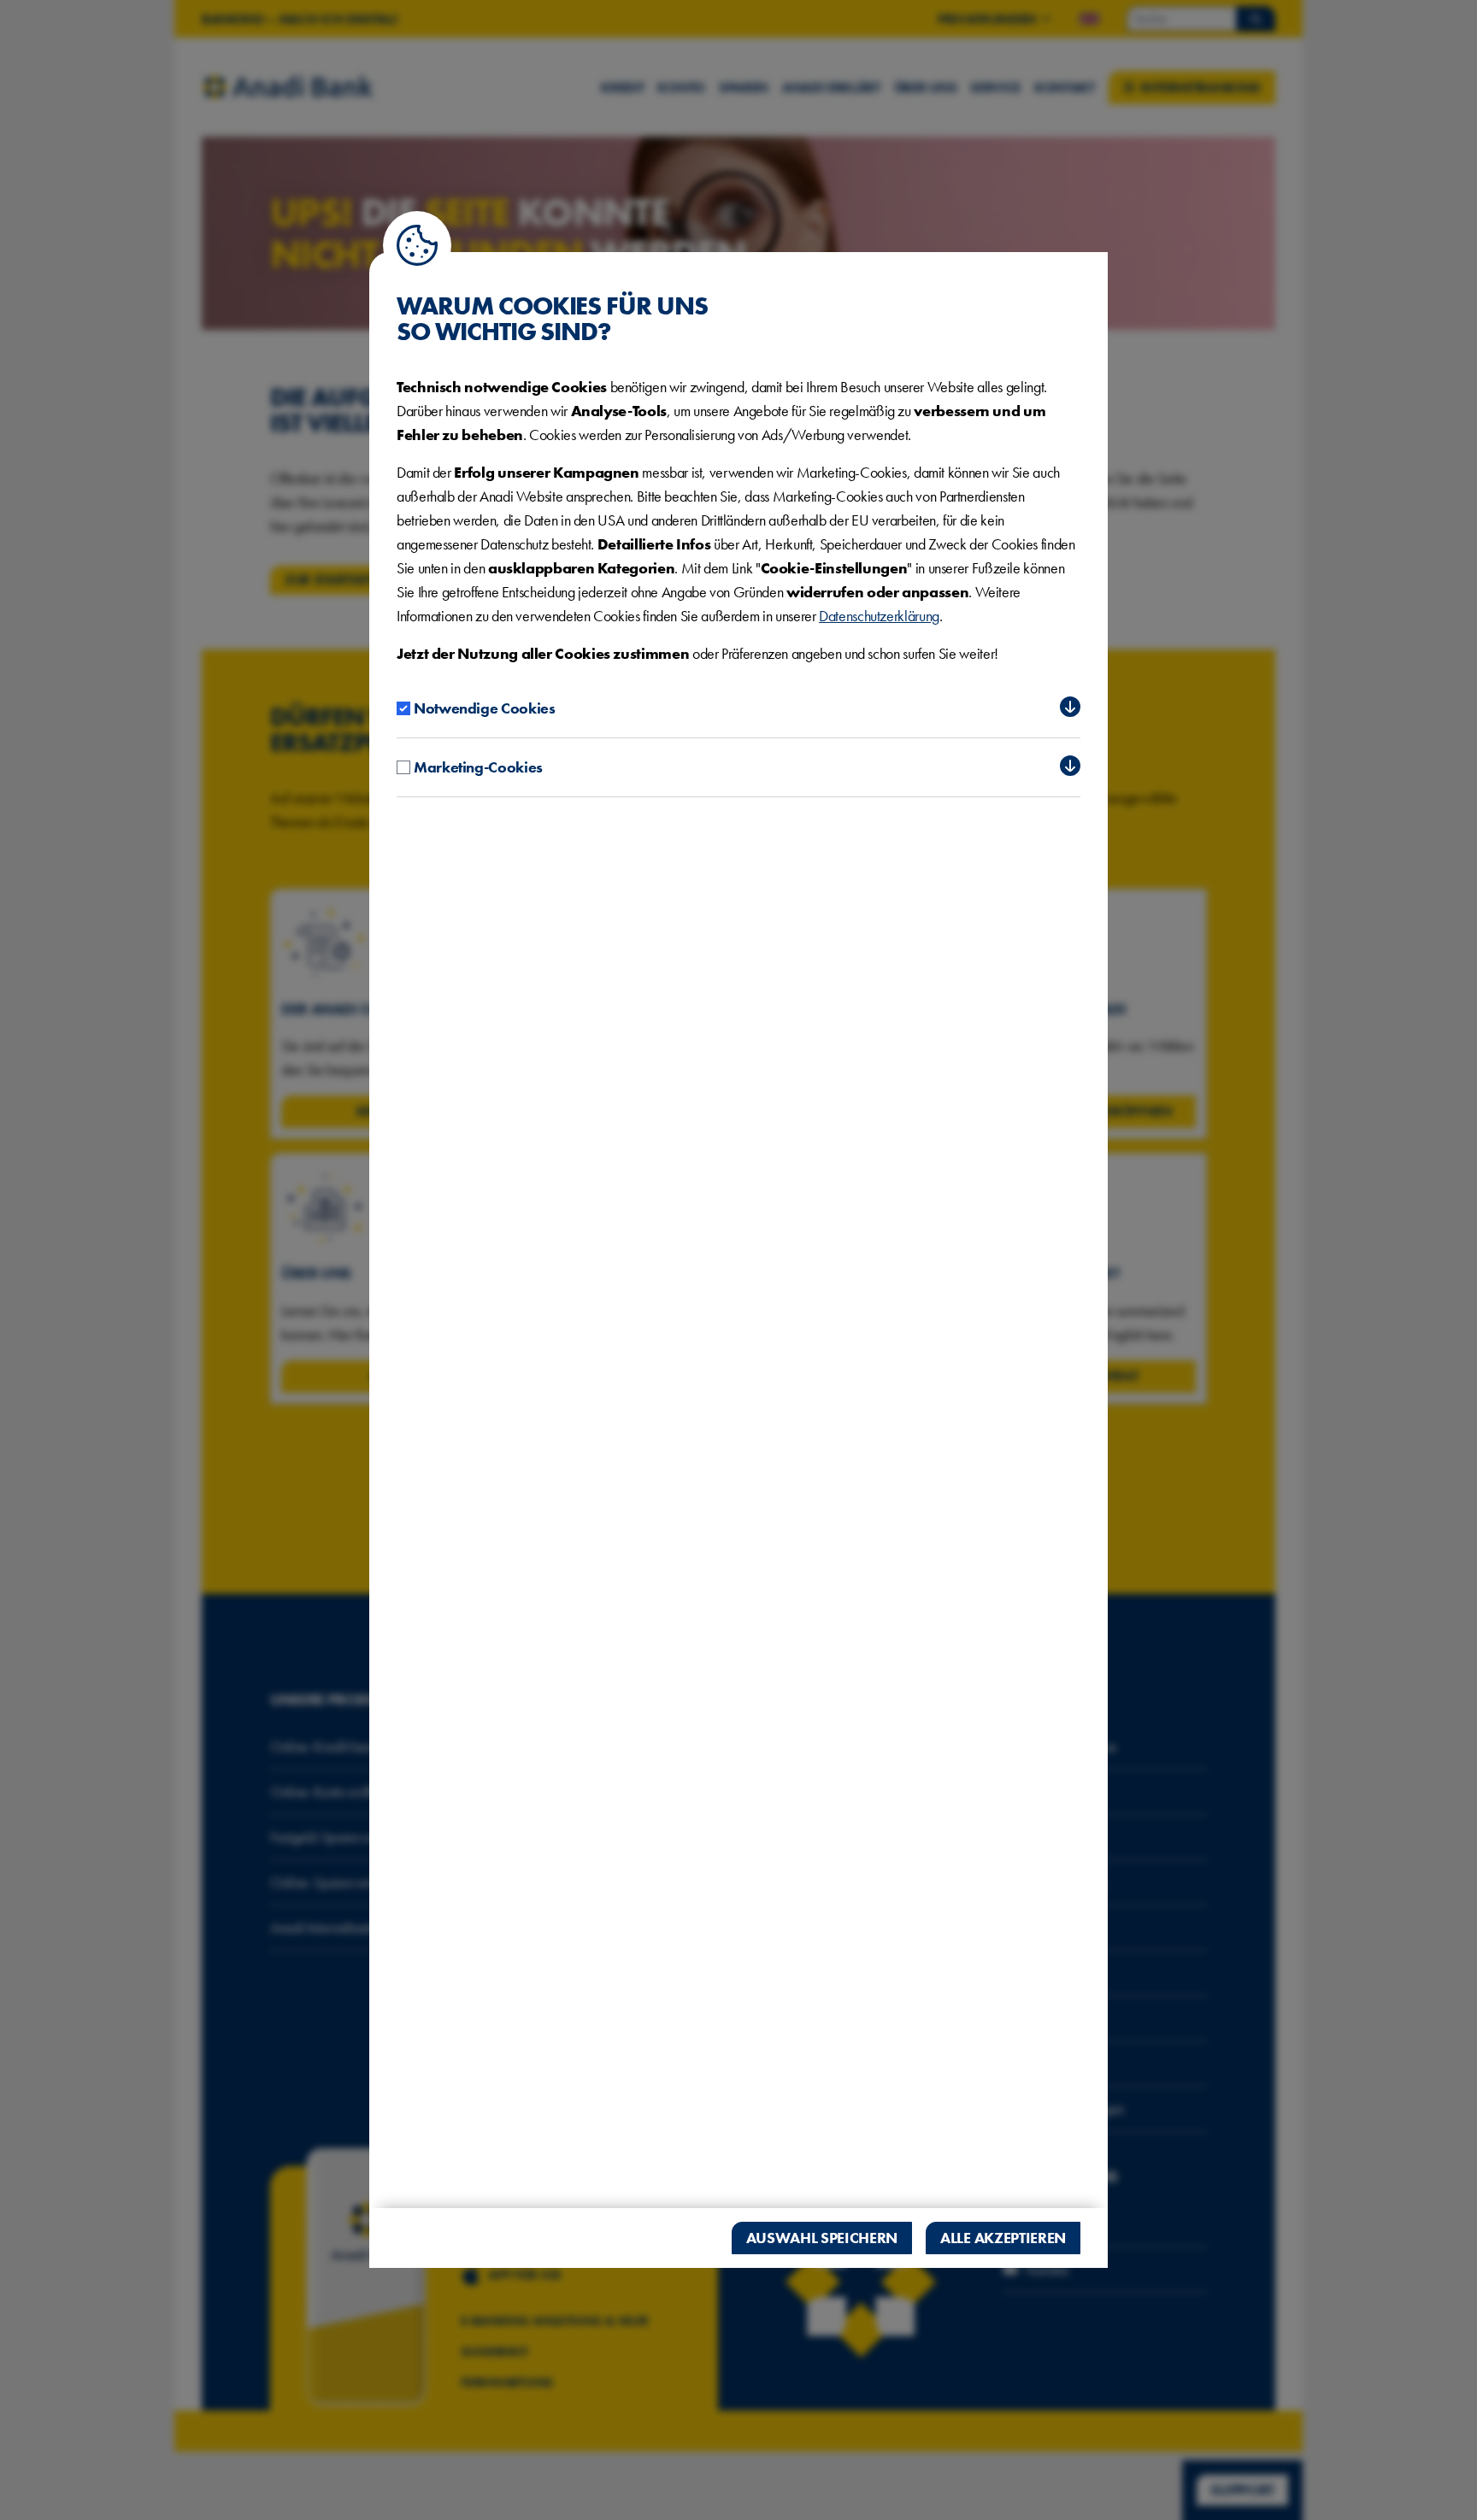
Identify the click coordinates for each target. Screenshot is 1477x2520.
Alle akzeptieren (1003, 2238)
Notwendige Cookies (485, 708)
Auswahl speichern (822, 2238)
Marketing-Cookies (478, 767)
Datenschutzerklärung (879, 616)
